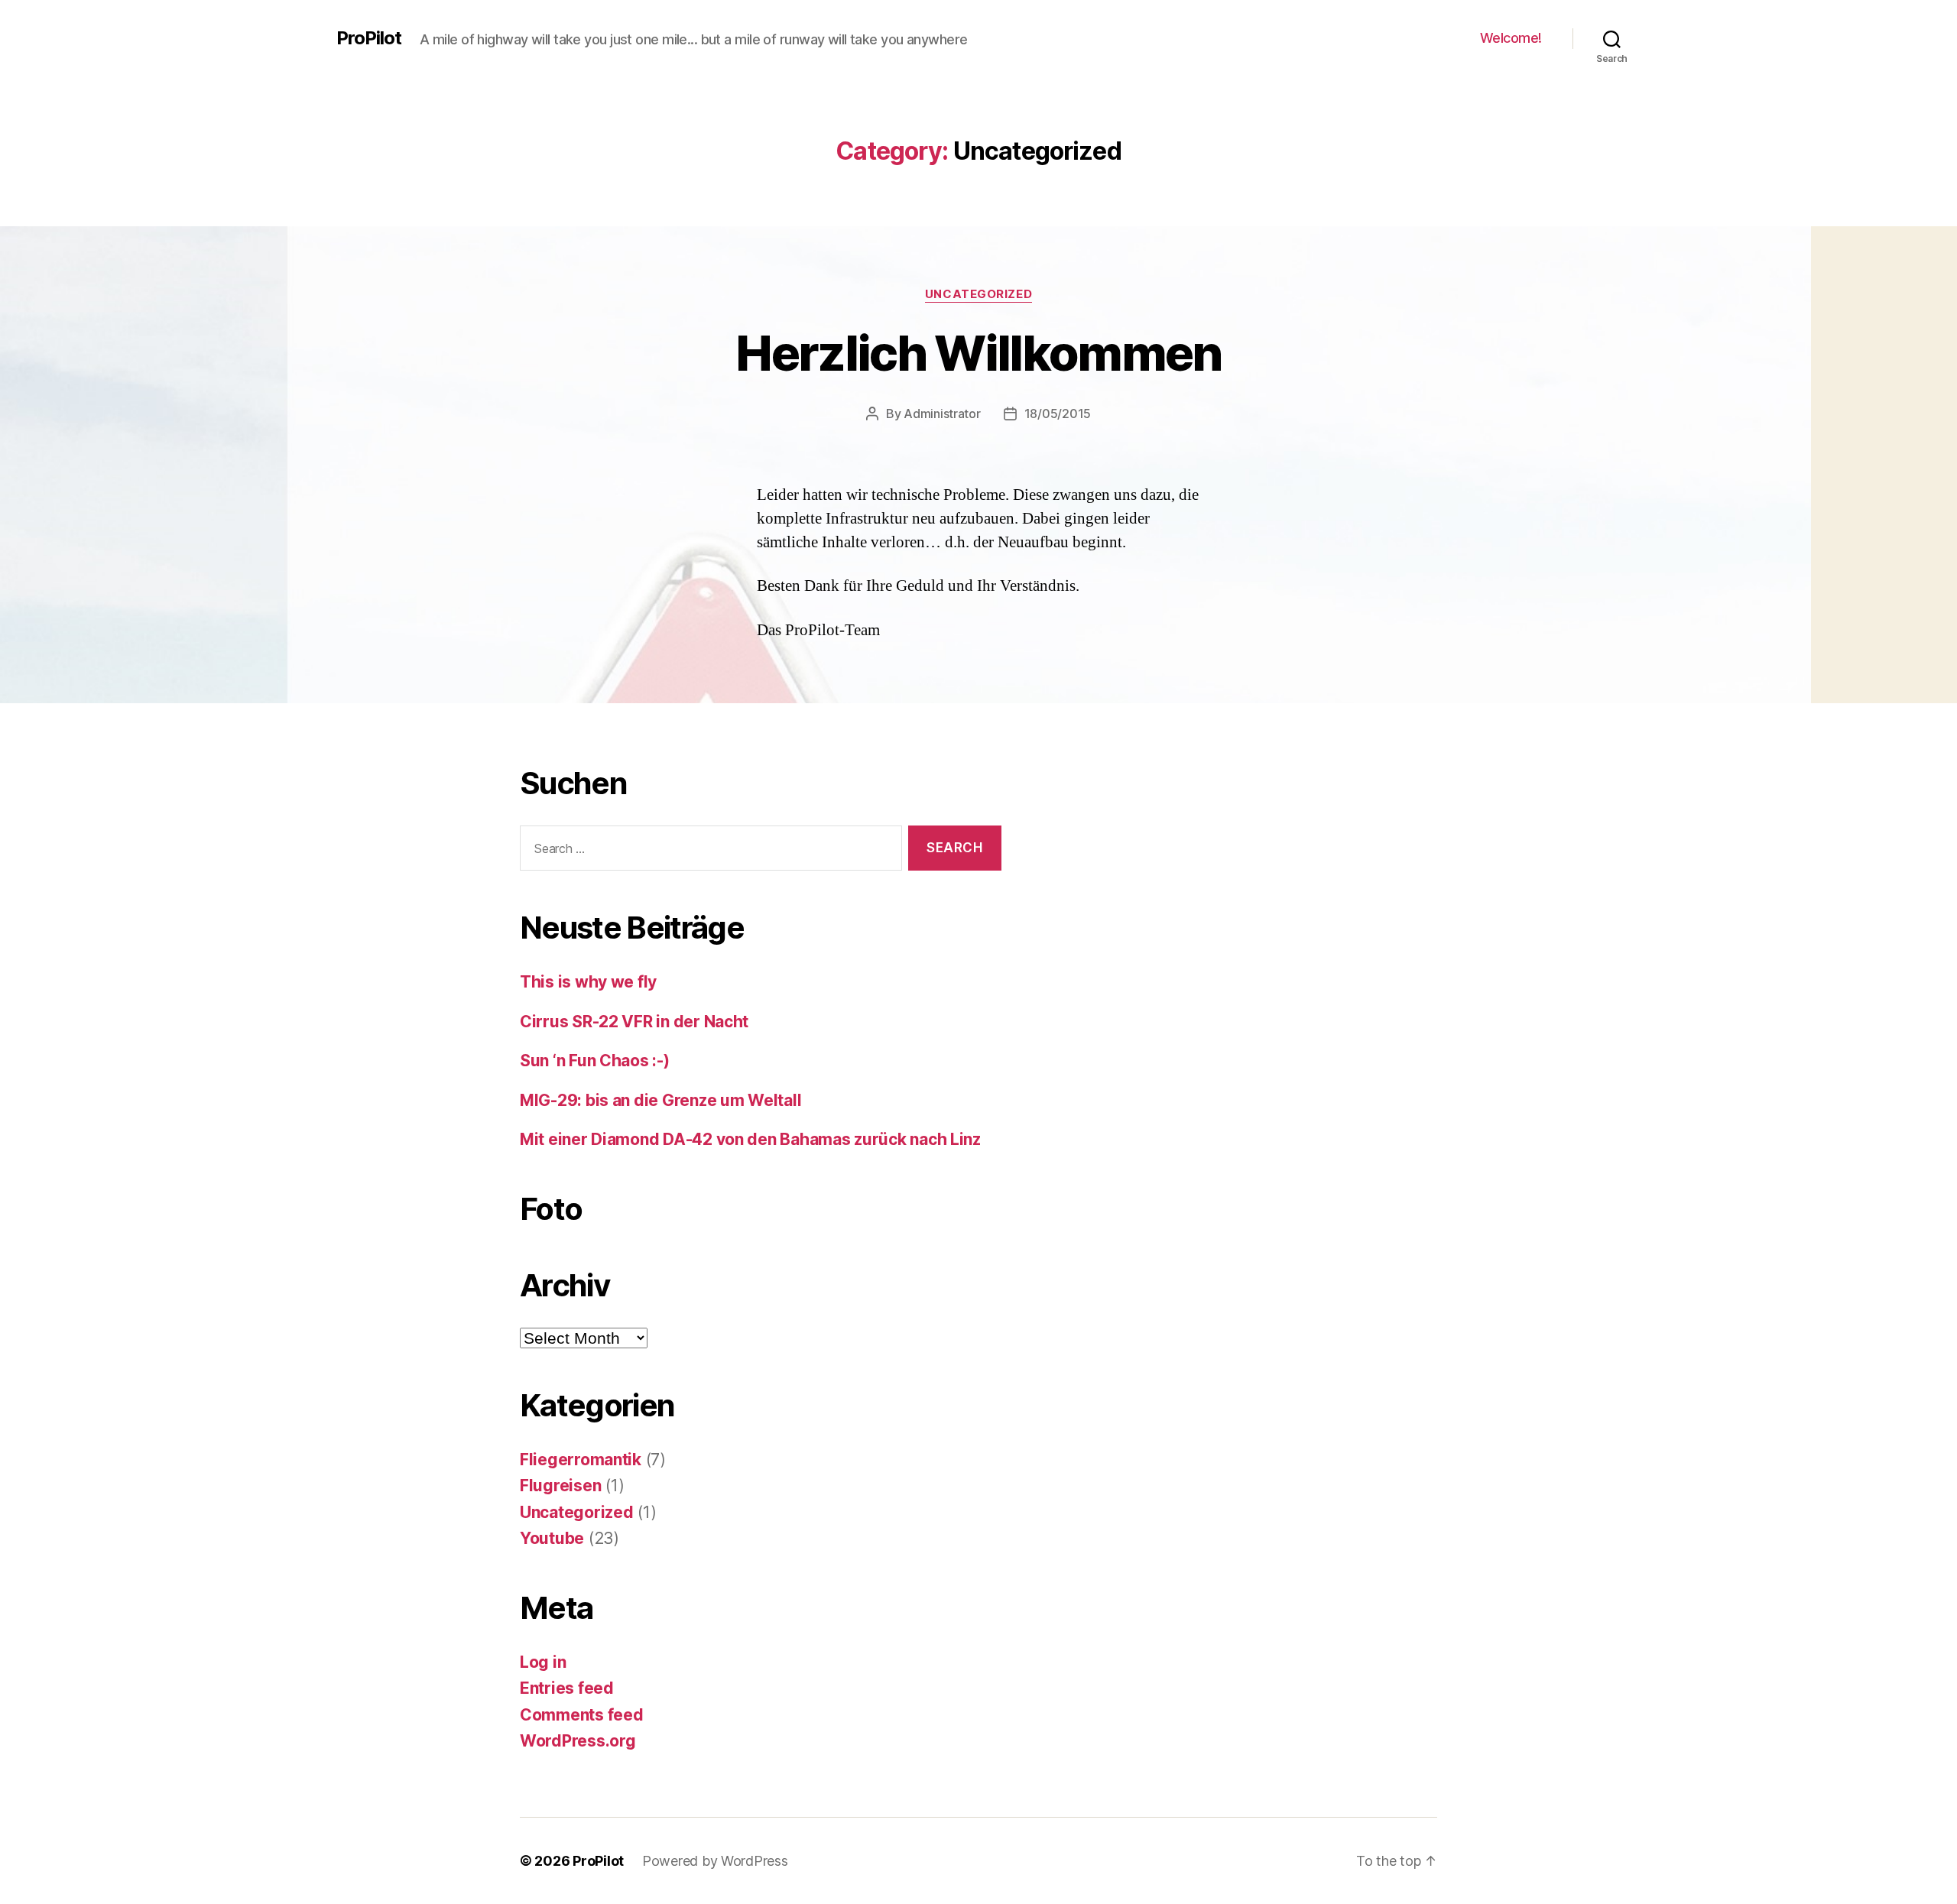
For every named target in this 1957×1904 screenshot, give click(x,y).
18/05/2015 (1058, 414)
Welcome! (1511, 38)
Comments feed (582, 1715)
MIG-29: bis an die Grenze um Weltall (660, 1100)
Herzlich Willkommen (978, 353)
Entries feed (567, 1688)
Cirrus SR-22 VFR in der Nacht (634, 1022)
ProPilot (369, 38)
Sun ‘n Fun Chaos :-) (595, 1061)
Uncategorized (978, 294)
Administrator (942, 414)
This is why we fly (588, 982)
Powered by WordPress (715, 1861)
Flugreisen (560, 1486)
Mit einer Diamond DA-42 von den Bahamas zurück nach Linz (750, 1139)
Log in (543, 1662)
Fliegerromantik (581, 1460)
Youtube (552, 1538)
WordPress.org (578, 1741)
